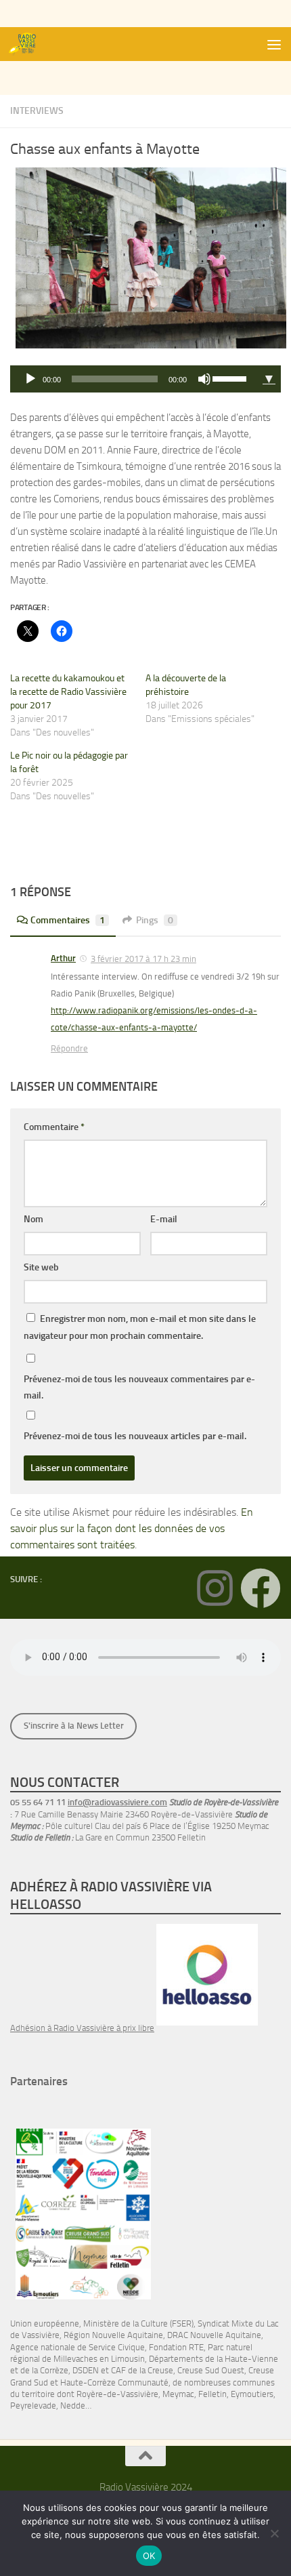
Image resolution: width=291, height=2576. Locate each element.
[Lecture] (30, 379)
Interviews (37, 111)
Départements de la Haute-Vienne (214, 2359)
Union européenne (45, 2323)
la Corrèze (50, 2370)
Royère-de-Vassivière (117, 2394)
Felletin (212, 2394)
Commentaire (54, 1127)
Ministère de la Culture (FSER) (138, 2323)
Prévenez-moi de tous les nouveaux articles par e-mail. (135, 1436)
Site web (41, 1267)
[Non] (274, 2533)
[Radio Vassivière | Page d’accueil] (29, 44)
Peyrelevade (33, 2406)
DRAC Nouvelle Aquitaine (214, 2335)
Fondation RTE (176, 2347)
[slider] (231, 378)
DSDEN (86, 2370)
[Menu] (274, 44)
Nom (33, 1219)
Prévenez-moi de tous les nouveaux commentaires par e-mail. (139, 1387)
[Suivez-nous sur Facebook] (261, 1588)
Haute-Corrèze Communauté (114, 2382)
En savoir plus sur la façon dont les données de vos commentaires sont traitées (132, 1528)
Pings (155, 920)
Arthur (63, 958)
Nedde (73, 2406)
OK (149, 2556)
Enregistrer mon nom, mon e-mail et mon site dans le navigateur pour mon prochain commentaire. (140, 1327)
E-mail (164, 1219)
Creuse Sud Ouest (211, 2370)
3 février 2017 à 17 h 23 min (143, 959)
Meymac (178, 2394)
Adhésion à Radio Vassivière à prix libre (82, 2028)
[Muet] (204, 379)
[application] (134, 379)
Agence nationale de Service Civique (77, 2347)
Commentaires (68, 920)
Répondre (69, 1048)
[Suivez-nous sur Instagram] (215, 1588)
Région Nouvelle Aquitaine (113, 2335)
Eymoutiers (252, 2394)
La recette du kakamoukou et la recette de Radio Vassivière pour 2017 (68, 692)
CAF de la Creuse (142, 2370)
